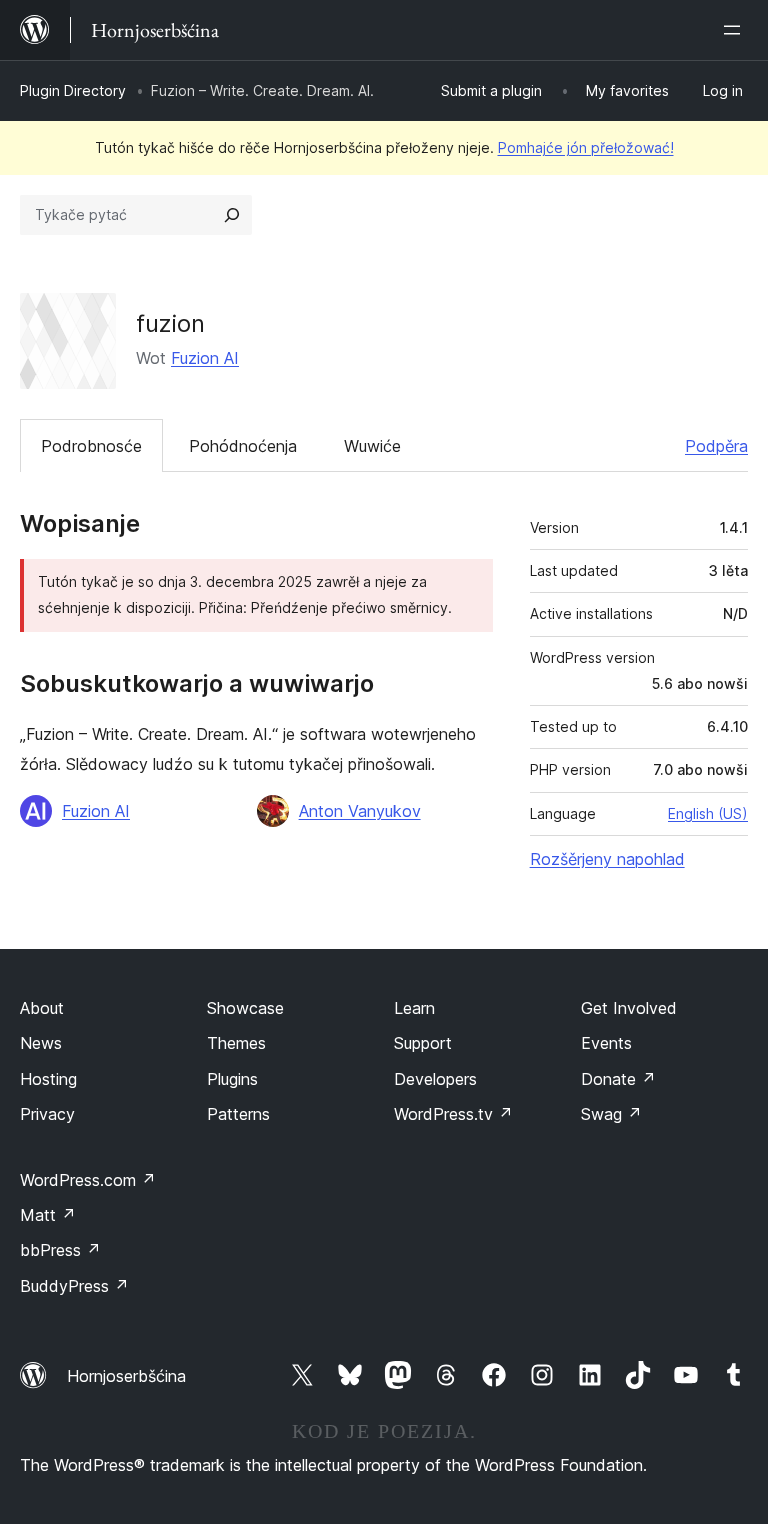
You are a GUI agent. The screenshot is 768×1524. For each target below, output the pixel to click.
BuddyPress (74, 1286)
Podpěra (716, 446)
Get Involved (629, 1008)
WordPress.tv (453, 1114)
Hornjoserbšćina (126, 1376)
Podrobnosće (91, 446)
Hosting (48, 1079)
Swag (611, 1114)
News (41, 1043)
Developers (435, 1079)
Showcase (245, 1008)
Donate (618, 1079)
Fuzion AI (205, 358)
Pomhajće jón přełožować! (586, 147)
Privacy (47, 1114)
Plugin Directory (73, 90)
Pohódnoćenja (243, 446)
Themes (236, 1043)
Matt (48, 1215)
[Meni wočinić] (736, 30)
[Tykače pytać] (232, 215)
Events (606, 1043)
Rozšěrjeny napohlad (607, 859)
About (42, 1008)
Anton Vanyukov (360, 811)
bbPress (60, 1250)
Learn (414, 1008)
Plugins (232, 1079)
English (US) (708, 813)
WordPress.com (88, 1180)
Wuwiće (372, 446)
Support (423, 1043)
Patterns (238, 1114)
